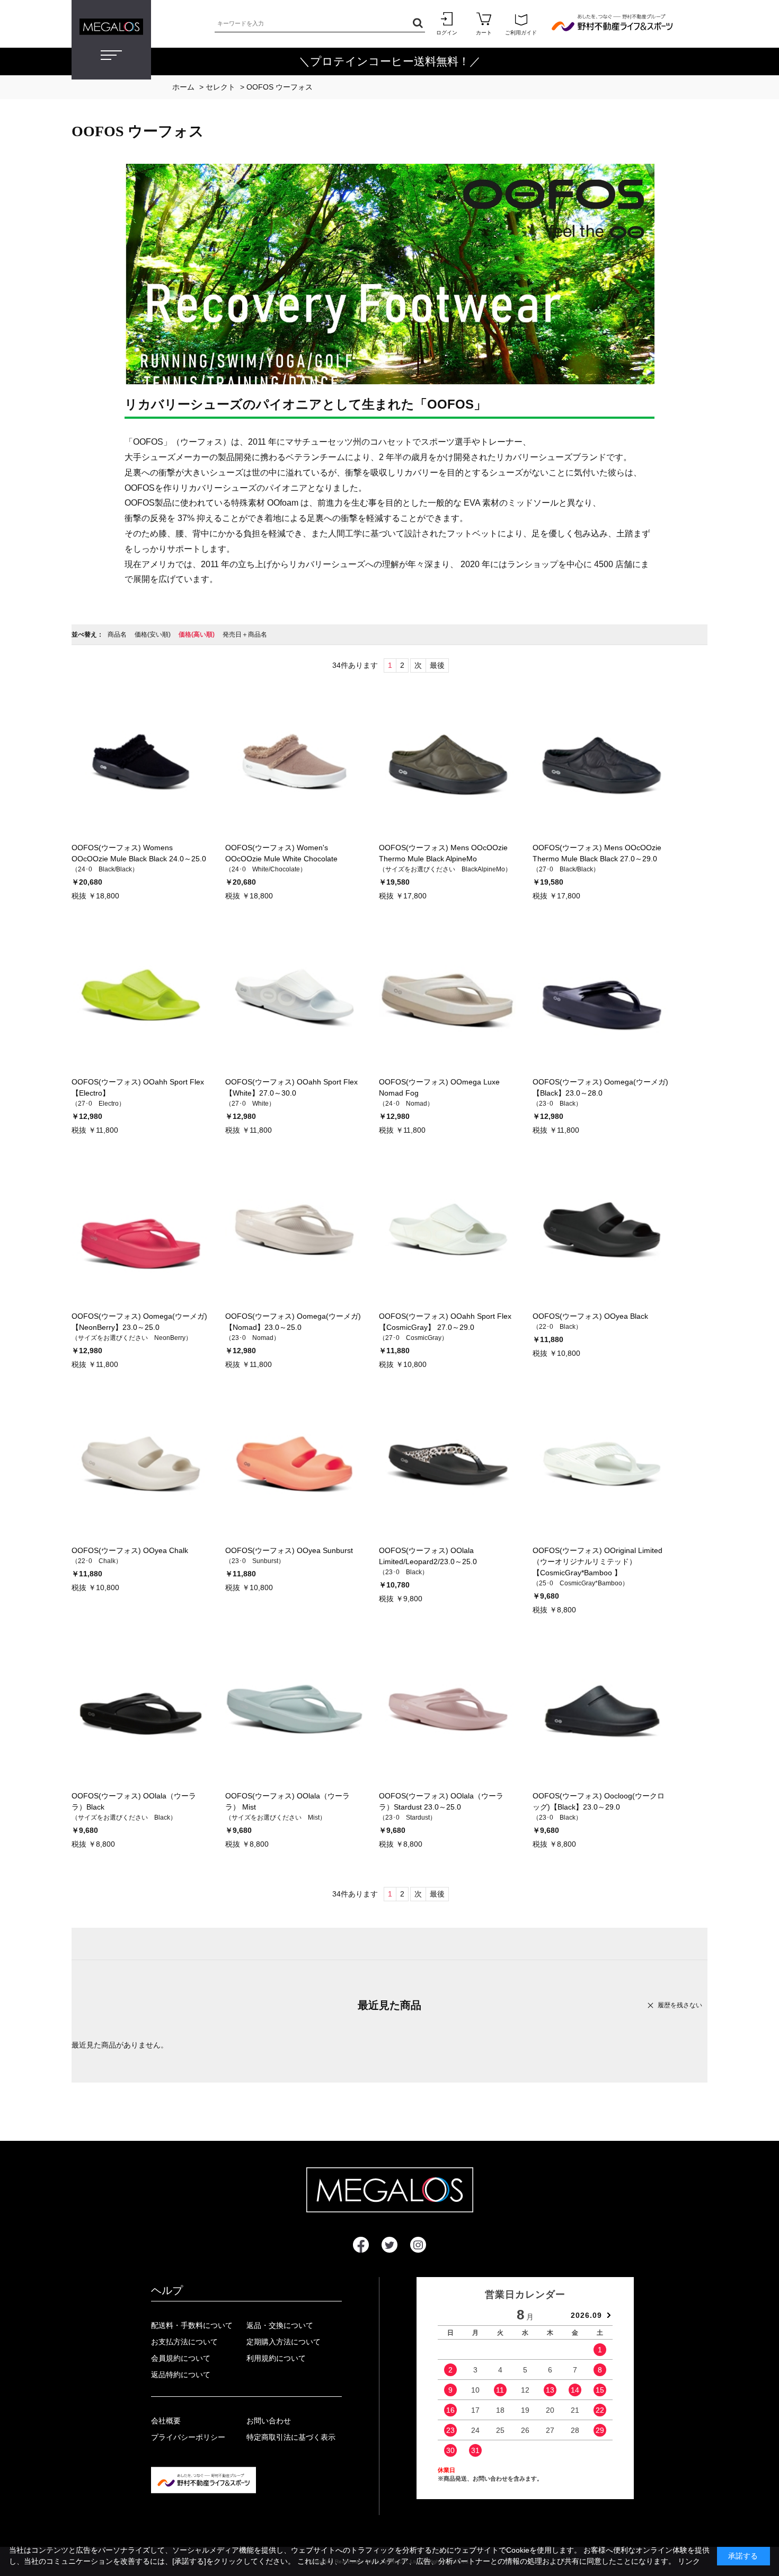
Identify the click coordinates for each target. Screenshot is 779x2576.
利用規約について (276, 2358)
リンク (689, 2561)
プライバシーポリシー (188, 2437)
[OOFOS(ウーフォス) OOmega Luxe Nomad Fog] (448, 997)
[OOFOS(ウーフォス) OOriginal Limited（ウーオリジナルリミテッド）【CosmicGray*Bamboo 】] (601, 1466)
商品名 (117, 634)
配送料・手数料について (192, 2325)
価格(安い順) (153, 634)
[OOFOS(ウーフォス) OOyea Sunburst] (294, 1466)
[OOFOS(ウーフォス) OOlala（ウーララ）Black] (140, 1711)
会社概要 (166, 2421)
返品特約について (181, 2375)
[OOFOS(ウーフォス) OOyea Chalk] (140, 1466)
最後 (437, 665)
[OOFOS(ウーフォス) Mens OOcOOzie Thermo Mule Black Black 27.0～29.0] (601, 763)
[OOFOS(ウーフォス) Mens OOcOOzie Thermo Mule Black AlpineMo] (448, 763)
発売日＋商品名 (245, 634)
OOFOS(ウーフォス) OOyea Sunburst (289, 1550)
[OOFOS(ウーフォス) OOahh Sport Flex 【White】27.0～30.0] (294, 997)
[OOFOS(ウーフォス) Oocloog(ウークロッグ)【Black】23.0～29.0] (601, 1711)
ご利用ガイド (521, 33)
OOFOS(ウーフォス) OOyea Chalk (130, 1550)
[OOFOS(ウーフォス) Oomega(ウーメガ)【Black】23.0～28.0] (601, 997)
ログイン (447, 33)
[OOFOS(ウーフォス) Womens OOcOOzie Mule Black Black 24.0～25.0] (140, 763)
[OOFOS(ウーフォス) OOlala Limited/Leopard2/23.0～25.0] (448, 1466)
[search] (416, 24)
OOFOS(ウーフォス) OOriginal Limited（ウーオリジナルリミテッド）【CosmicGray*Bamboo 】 (597, 1562)
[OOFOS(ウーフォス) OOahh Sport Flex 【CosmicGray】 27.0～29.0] (448, 1231)
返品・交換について (280, 2325)
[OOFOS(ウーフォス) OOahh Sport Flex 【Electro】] (140, 997)
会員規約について (181, 2358)
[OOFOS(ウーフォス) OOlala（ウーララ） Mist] (294, 1711)
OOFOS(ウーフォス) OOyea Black (590, 1316)
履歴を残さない (680, 2005)
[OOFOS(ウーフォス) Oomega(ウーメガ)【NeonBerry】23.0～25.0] (140, 1231)
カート (484, 33)
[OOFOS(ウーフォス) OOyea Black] (601, 1231)
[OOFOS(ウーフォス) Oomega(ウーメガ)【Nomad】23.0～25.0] (294, 1231)
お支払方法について (184, 2342)
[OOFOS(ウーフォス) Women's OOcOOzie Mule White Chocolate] (294, 763)
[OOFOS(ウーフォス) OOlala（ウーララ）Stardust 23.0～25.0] (448, 1711)
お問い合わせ (269, 2421)
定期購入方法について (284, 2342)
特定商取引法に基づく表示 (291, 2437)
